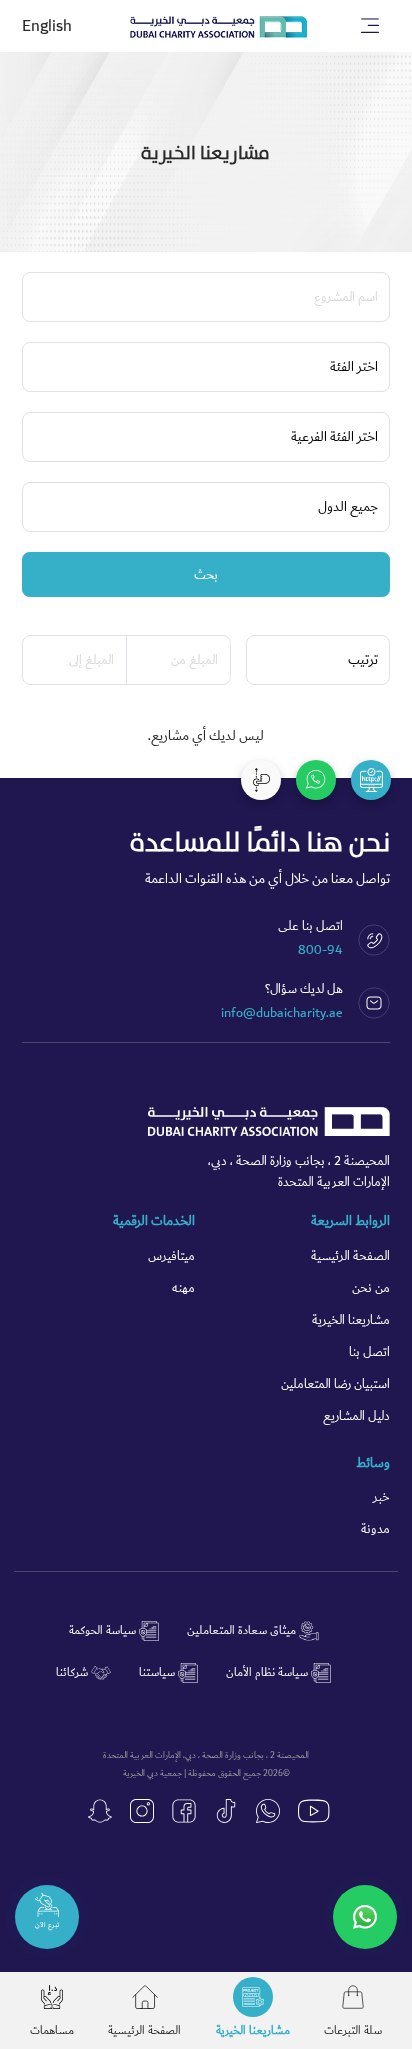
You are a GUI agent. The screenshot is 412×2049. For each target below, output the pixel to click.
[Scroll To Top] (261, 780)
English (47, 26)
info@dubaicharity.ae (282, 1013)
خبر (381, 1497)
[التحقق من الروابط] (371, 780)
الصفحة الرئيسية (350, 1256)
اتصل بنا (369, 1352)
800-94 (320, 950)
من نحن (371, 1288)
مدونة (375, 1529)
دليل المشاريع (356, 1416)
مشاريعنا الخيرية (351, 1320)
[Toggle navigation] (370, 26)
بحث (206, 575)
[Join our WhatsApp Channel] (365, 1917)
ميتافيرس (171, 1256)
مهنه (183, 1288)
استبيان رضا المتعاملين (335, 1384)
